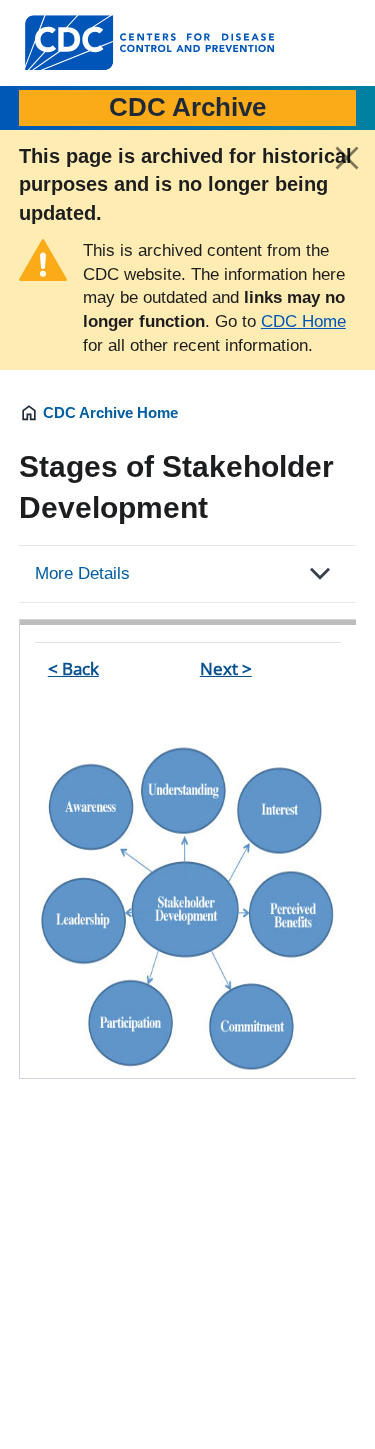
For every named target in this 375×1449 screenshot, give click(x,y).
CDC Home (303, 321)
